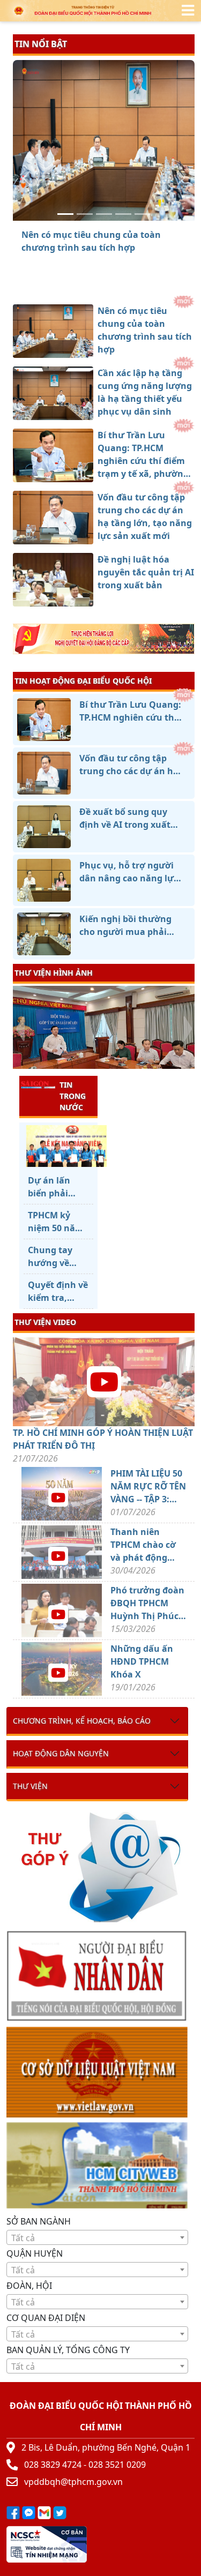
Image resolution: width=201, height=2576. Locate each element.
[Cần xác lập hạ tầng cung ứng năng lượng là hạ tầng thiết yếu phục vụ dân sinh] (85, 214)
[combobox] (97, 2237)
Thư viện (30, 1786)
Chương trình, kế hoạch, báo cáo (82, 1721)
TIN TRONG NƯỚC (73, 1096)
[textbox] (97, 2238)
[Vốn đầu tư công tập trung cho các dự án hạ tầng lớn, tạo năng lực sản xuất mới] (123, 214)
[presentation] (20, 1029)
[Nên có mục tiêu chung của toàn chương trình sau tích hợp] (65, 214)
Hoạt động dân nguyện (61, 1753)
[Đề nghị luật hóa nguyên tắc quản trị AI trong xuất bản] (143, 214)
